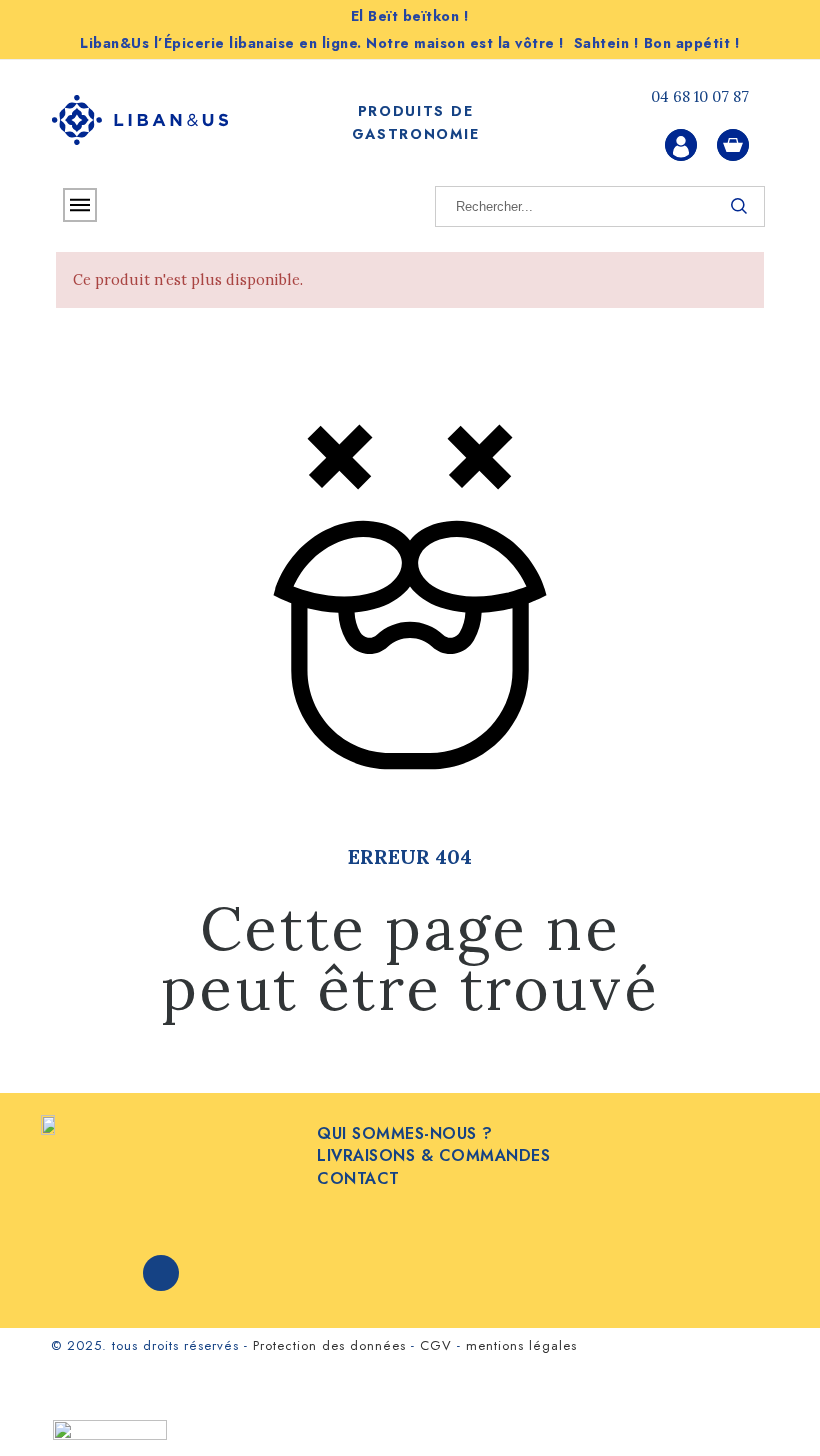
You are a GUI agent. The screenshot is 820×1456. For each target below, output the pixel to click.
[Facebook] (161, 1273)
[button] (770, 1406)
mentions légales (521, 1345)
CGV (436, 1345)
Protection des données (329, 1345)
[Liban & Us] (140, 123)
